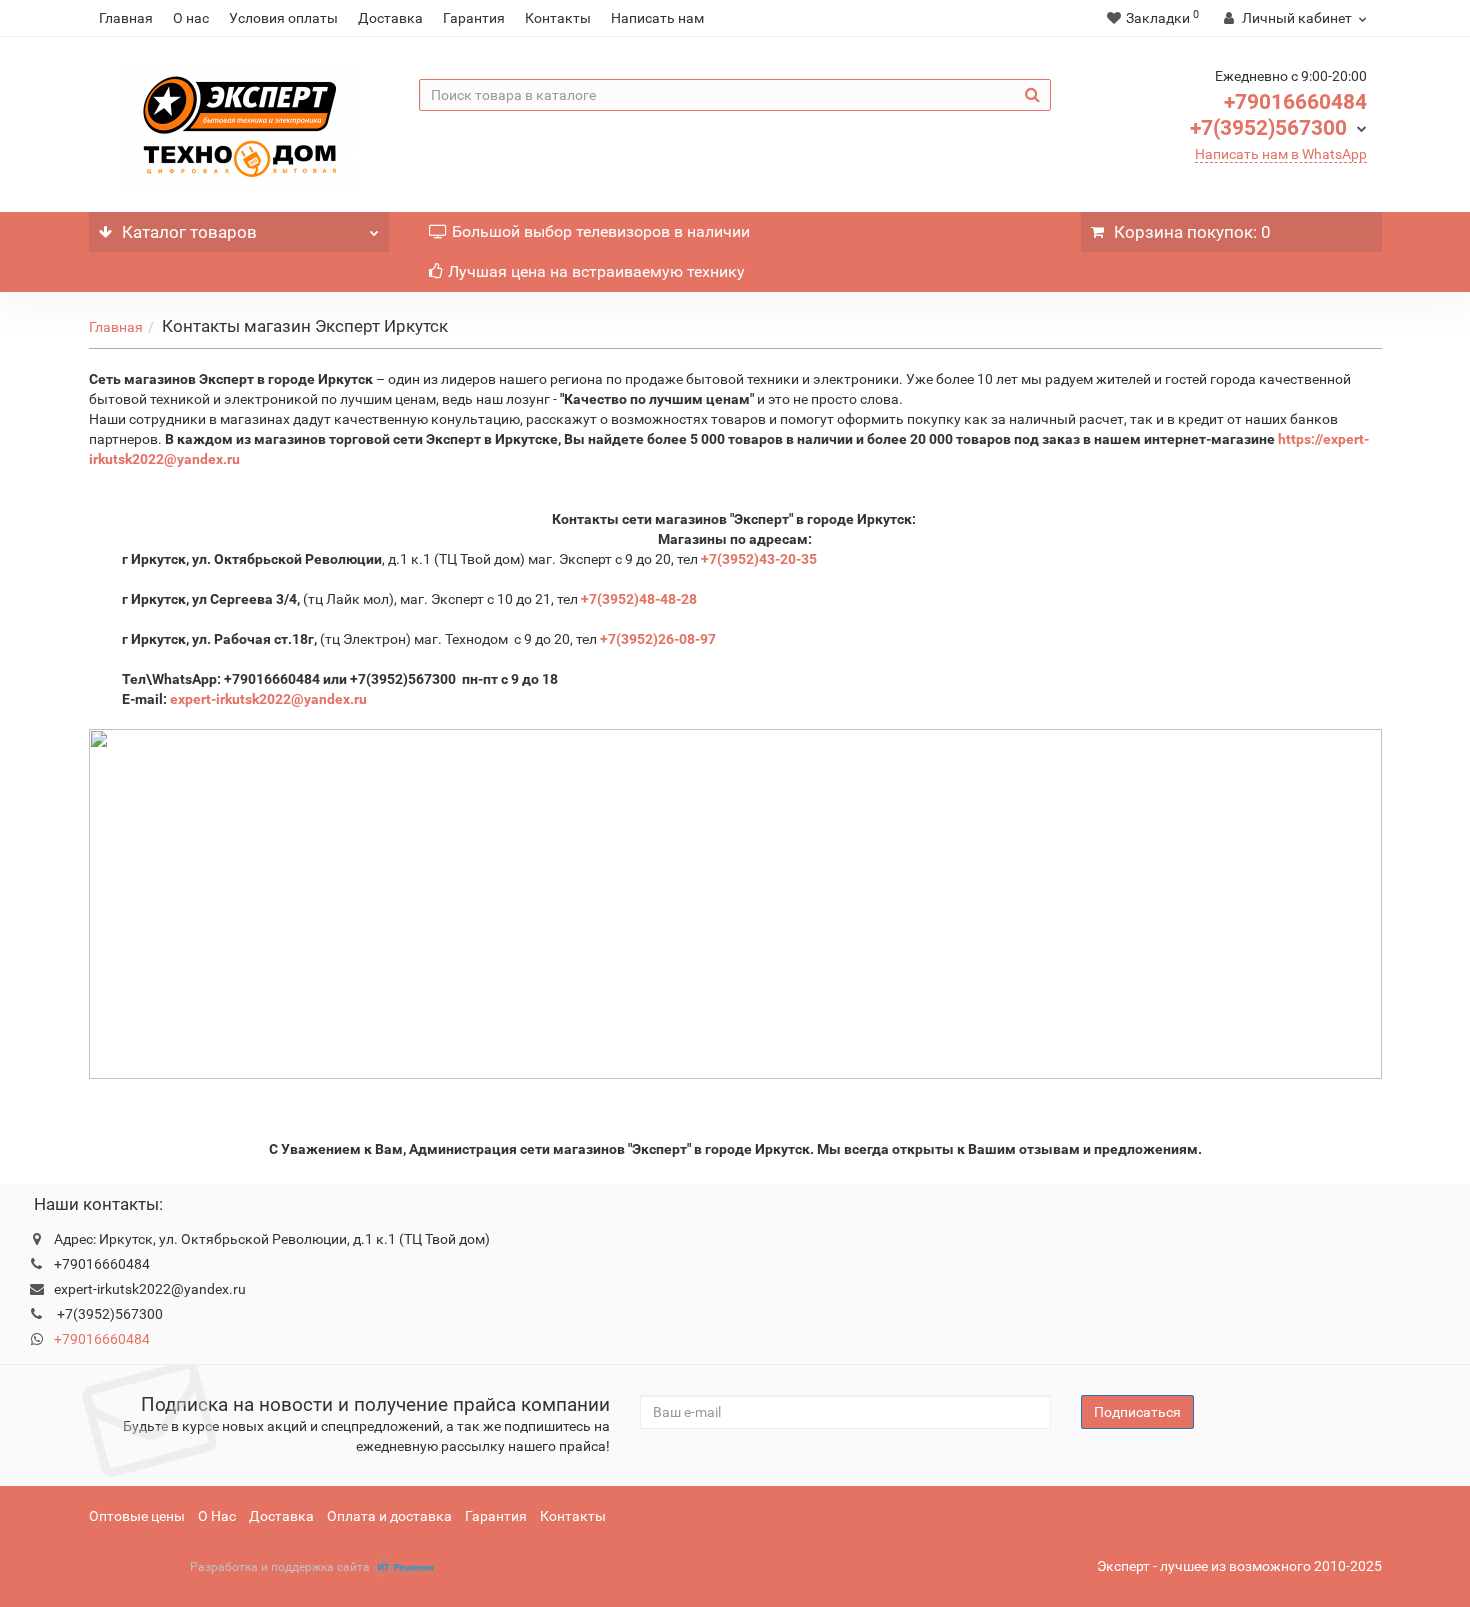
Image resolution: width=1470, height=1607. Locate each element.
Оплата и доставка (389, 1516)
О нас (191, 18)
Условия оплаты (283, 18)
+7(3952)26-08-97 (658, 639)
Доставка (390, 18)
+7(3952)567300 (1268, 128)
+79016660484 (1295, 102)
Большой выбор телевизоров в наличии (601, 231)
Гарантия (474, 18)
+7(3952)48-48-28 (639, 599)
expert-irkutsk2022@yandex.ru (270, 699)
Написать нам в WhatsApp (1281, 154)
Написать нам (657, 18)
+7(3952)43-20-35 (759, 559)
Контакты (558, 18)
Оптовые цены (137, 1516)
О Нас (217, 1516)
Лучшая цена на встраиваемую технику (596, 271)
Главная (126, 18)
